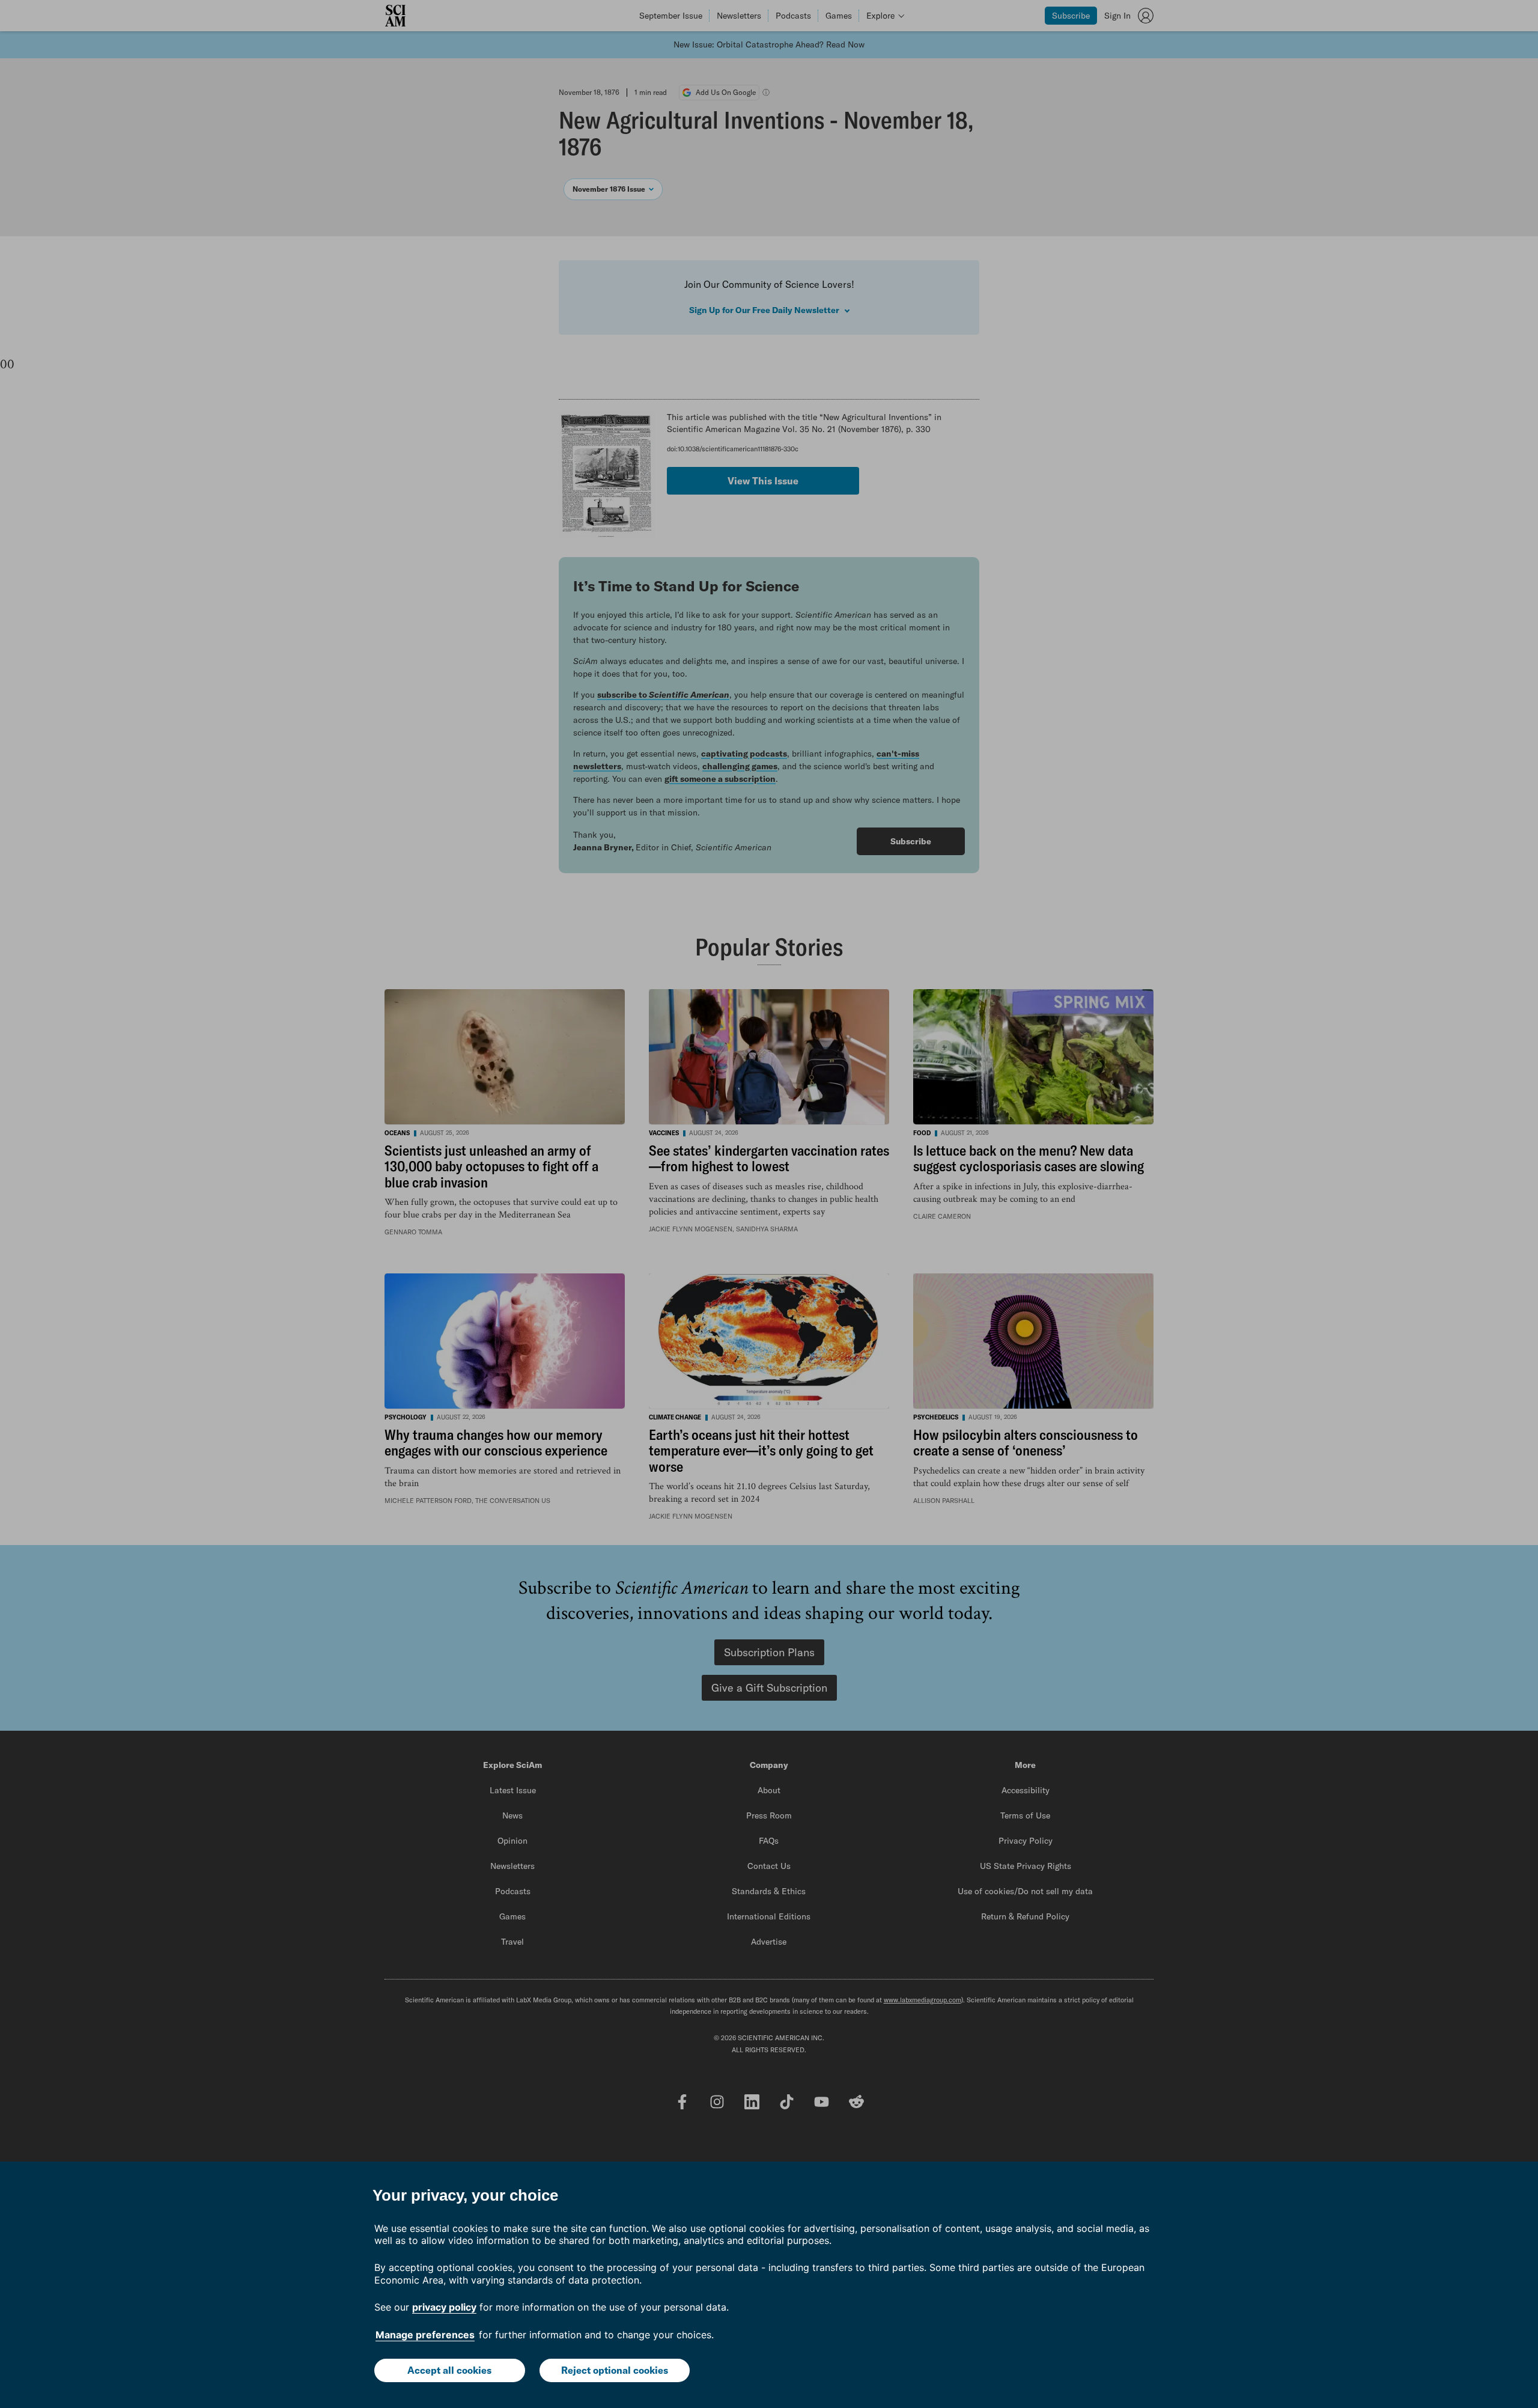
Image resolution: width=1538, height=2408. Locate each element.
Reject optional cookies (615, 2370)
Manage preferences (425, 2335)
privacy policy (444, 2307)
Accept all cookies (449, 2370)
